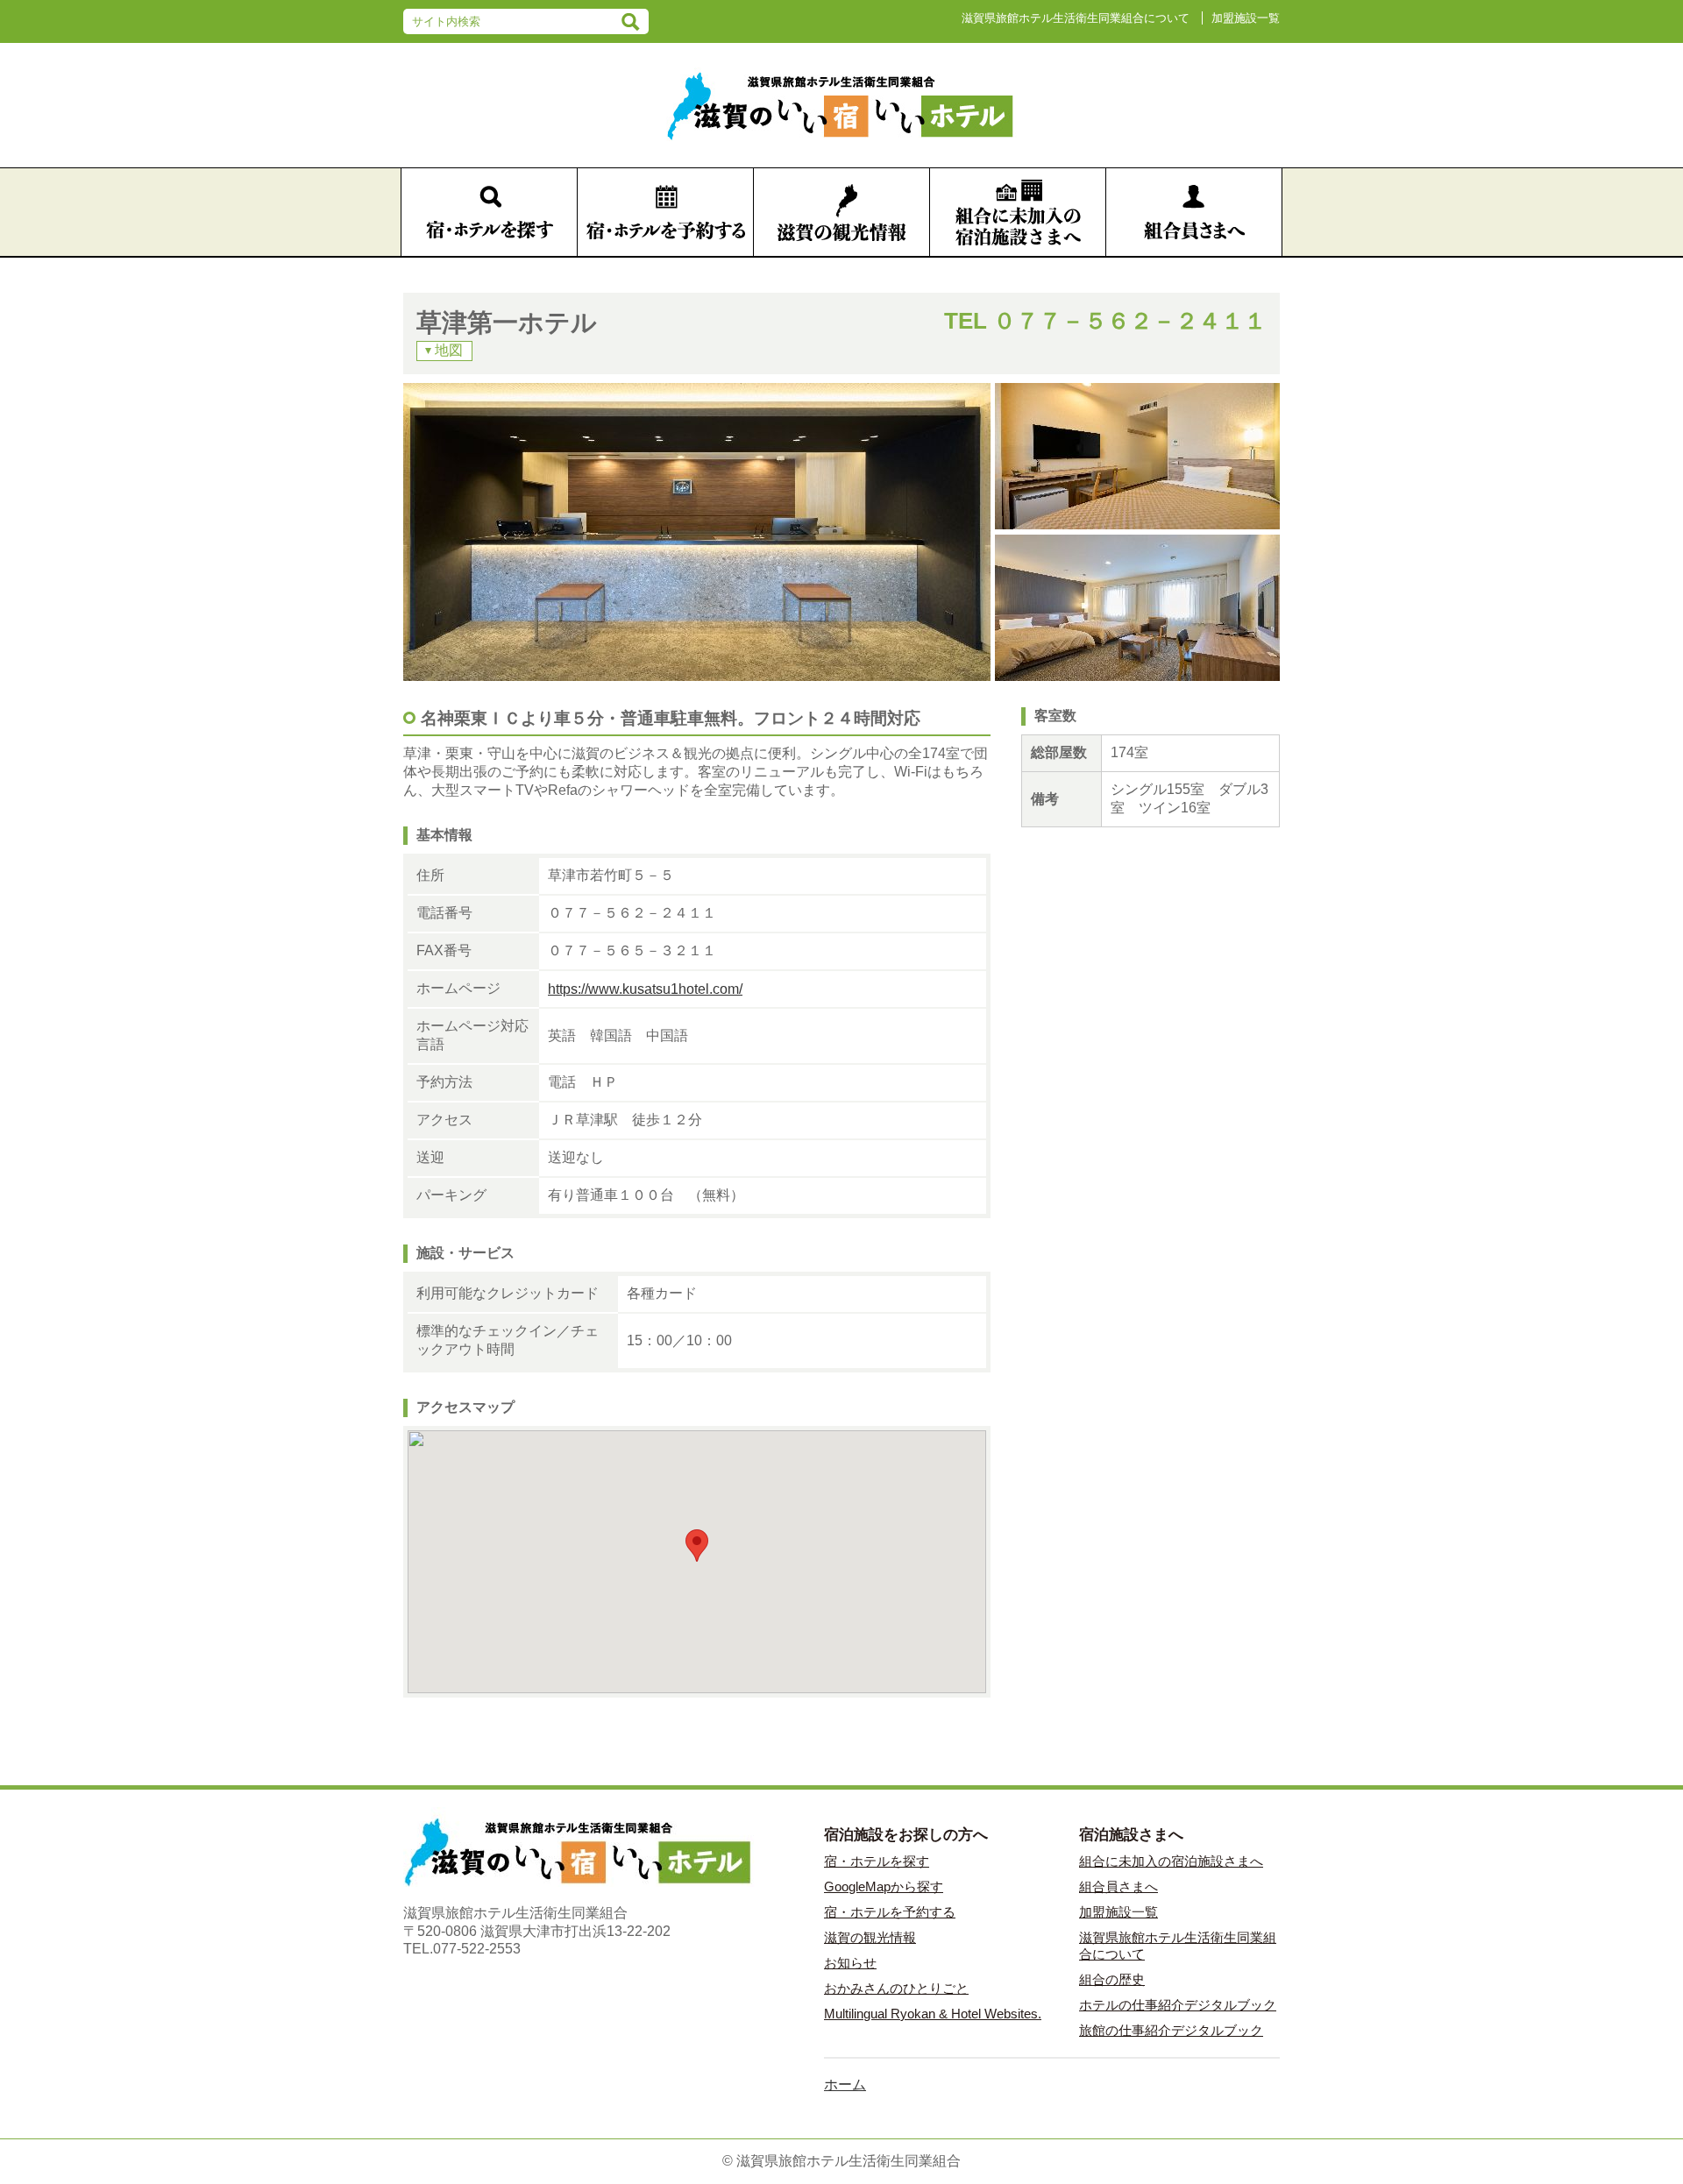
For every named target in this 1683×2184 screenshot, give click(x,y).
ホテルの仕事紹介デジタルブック (1178, 2005)
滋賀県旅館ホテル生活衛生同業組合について (1076, 18)
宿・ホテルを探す (877, 1861)
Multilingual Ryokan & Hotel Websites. (933, 2014)
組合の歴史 (1112, 1979)
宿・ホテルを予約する (890, 1912)
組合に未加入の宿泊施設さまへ (1171, 1861)
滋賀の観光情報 (870, 1937)
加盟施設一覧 (1246, 18)
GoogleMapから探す (884, 1886)
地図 (449, 350)
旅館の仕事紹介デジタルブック (1171, 2030)
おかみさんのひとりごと (896, 1988)
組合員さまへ (1118, 1886)
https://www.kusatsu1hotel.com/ (645, 989)
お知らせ (850, 1963)
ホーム (845, 2085)
